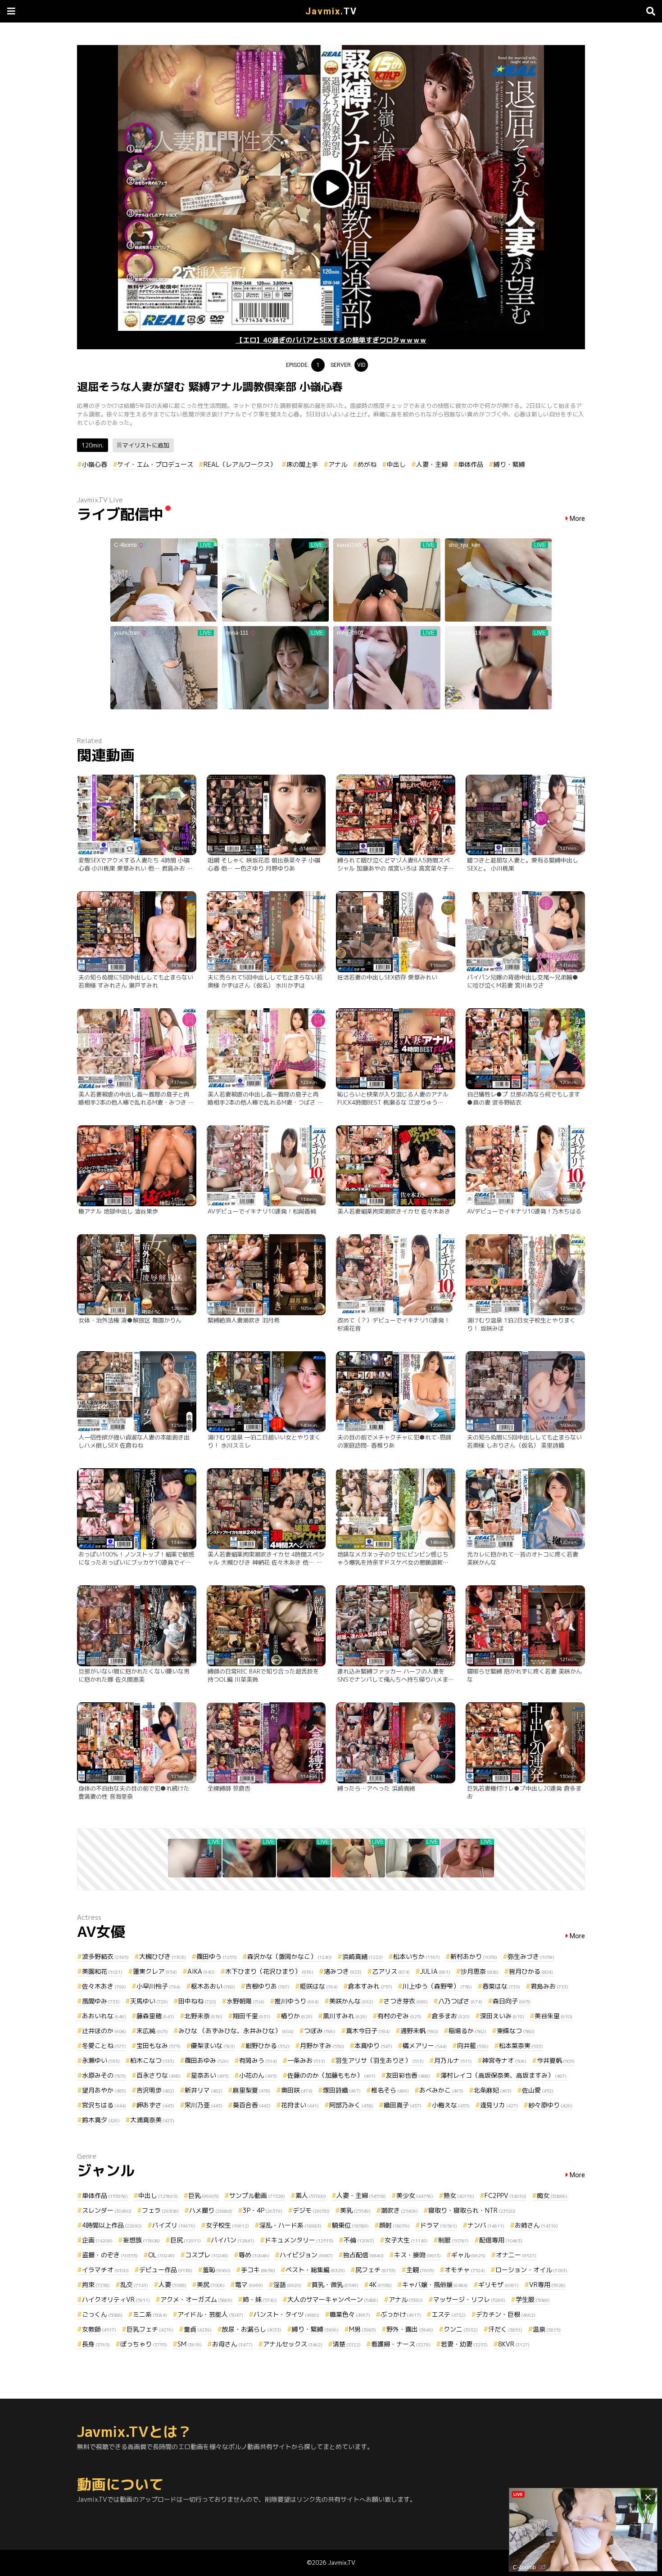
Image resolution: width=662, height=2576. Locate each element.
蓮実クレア (155, 1971)
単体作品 (471, 464)
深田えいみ (502, 2016)
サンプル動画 (257, 2195)
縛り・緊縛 (509, 464)
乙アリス (391, 1971)
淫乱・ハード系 (290, 2225)
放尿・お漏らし (252, 2329)
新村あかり (474, 1956)
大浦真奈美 (152, 2120)
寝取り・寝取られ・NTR (472, 2210)
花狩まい (300, 2105)
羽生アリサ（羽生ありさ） (380, 2060)
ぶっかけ (401, 2314)
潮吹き (399, 2210)
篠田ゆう (217, 1956)
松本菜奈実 (521, 2046)
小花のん (258, 2075)
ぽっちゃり (144, 2344)
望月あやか (104, 2090)
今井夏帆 (556, 2060)
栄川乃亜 (204, 2105)
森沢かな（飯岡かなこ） (290, 1956)
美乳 (355, 2210)
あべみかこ (441, 2090)
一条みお (306, 2060)
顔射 (394, 2225)
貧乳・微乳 (335, 2285)
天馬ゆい (149, 2001)
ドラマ (439, 2225)
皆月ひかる (531, 1971)
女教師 (99, 2329)
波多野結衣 (105, 1956)
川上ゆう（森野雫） (437, 1986)
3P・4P (263, 2210)
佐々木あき (104, 1986)
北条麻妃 (493, 2090)
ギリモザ (499, 2285)
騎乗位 (350, 2225)
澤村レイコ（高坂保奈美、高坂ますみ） (503, 2075)
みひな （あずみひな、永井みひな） (236, 2031)
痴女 (552, 2195)
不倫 (359, 2240)
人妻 (172, 2285)
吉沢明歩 (155, 2090)
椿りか (297, 2016)
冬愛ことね (104, 2046)
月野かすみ (322, 2046)
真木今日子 (368, 2031)
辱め (254, 2255)
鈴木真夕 (101, 2120)
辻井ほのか (104, 2031)
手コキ (258, 2270)
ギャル (468, 2255)
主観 (420, 2270)
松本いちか (417, 1956)
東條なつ (516, 2031)
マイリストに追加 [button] (146, 445)
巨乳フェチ (150, 2329)
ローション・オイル (531, 2270)
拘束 (96, 2285)
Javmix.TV (342, 2562)
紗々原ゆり (550, 2105)
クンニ (461, 2329)
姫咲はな (319, 1986)
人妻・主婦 (432, 464)
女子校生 (227, 2225)
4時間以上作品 (112, 2225)
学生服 (533, 2299)
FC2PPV (506, 2195)
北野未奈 (204, 2016)
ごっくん (102, 2314)
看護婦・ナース (401, 2344)
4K (380, 2285)
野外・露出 (410, 2329)
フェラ (160, 2210)
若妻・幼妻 (464, 2344)
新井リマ (204, 2090)
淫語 (287, 2285)
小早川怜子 (159, 1986)
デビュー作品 (166, 2270)
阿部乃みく (351, 2105)
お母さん (232, 2344)
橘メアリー (425, 2046)
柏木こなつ (152, 2060)
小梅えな (451, 2105)
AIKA (201, 1971)
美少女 (415, 2195)
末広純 (152, 2031)
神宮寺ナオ (504, 2060)
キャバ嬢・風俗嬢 (435, 2285)
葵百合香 (252, 2105)
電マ (249, 2285)
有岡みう (258, 2060)
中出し (396, 464)
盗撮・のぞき (110, 2255)
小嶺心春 (95, 464)
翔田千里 (252, 2016)
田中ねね (197, 2001)
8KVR (514, 2344)
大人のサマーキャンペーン (333, 2299)
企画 (97, 2240)
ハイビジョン (306, 2255)
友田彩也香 (408, 2075)
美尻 (211, 2285)
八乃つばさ (460, 2001)
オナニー (516, 2255)
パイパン (233, 2240)
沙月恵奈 (480, 1971)
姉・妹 (260, 2299)
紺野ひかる (268, 2046)
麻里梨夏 (252, 2090)
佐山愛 (538, 2090)
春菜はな (501, 1986)
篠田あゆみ (207, 2060)
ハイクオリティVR (116, 2299)
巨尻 (186, 2240)
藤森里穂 (155, 2016)
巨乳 (204, 2195)
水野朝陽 (245, 2001)
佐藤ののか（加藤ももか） (331, 2075)
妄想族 (141, 2240)
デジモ (311, 2210)
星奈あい (210, 2075)
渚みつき (343, 1971)
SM (190, 2344)
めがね (367, 464)
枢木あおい (213, 1986)
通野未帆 (419, 2031)
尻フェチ (376, 2270)
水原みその (104, 2075)
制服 (453, 2240)
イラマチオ (105, 2270)
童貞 (198, 2329)
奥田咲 (297, 2090)
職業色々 (350, 2314)
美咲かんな (351, 2001)
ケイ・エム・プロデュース (155, 464)
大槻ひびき (163, 1956)
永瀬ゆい (101, 2060)
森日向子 (512, 2001)
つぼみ (320, 2031)
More (577, 519)
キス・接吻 (417, 2255)
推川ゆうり (297, 2001)
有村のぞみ (399, 2016)
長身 (96, 2344)
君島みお (549, 1986)
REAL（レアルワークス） (240, 464)
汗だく (505, 2329)
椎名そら (390, 2090)
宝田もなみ (159, 2046)
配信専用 (501, 2240)
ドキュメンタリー (299, 2240)
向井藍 (473, 2046)
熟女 (459, 2195)
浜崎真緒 (363, 1956)
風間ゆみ (101, 2001)
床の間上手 (302, 464)
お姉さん (536, 2225)
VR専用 (547, 2285)
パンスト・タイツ (286, 2314)
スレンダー (107, 2210)
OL (161, 2255)
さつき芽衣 (406, 2001)
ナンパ (486, 2225)
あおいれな (104, 2016)
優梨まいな (213, 2046)
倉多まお (451, 2016)
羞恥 (217, 2270)
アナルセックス (293, 2344)
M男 (363, 2329)
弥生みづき (531, 1956)
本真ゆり (373, 2046)
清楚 (347, 2344)
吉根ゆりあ (268, 1986)
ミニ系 (150, 2314)
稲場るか (467, 2031)
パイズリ (174, 2225)
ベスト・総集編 (315, 2270)
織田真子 (403, 2105)
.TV (331, 11)
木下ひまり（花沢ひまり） (269, 1971)
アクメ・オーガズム (196, 2299)
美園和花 (102, 1971)
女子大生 (406, 2240)
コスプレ (207, 2255)
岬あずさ (155, 2105)
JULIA (435, 1971)
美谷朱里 (553, 2016)
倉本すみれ (370, 1986)
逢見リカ (499, 2105)
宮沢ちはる (104, 2105)
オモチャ (465, 2270)
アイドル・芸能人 (210, 2314)
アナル (338, 464)
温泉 (547, 2329)
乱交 (134, 2285)
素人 (311, 2195)
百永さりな (159, 2075)
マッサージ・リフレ (469, 2299)
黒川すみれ (345, 2016)
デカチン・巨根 (506, 2314)
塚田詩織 (342, 2090)
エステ (449, 2314)
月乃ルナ (453, 2060)
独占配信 (363, 2255)
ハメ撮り (211, 2210)
